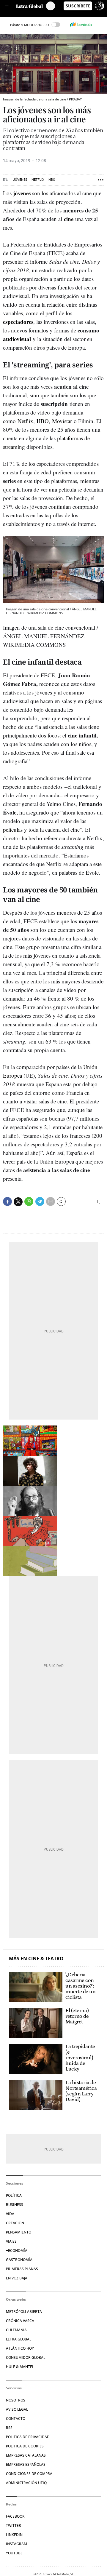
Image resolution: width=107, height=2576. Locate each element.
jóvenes (22, 193)
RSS (9, 2428)
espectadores (18, 322)
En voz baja (17, 2278)
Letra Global (19, 2339)
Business (15, 2205)
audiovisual (17, 339)
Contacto (16, 2419)
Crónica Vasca (20, 2321)
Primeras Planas (22, 2269)
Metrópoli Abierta (24, 2312)
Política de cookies (25, 2446)
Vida (10, 2214)
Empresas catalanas (26, 2455)
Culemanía (16, 2330)
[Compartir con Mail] (51, 1201)
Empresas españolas (26, 2464)
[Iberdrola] (81, 25)
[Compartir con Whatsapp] (29, 1201)
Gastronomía (19, 2260)
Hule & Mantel (20, 2367)
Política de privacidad (28, 2437)
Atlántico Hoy (20, 2348)
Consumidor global (26, 2357)
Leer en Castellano (18, 14)
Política (14, 2195)
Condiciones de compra (29, 2474)
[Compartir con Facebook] (7, 1201)
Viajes (11, 2241)
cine (69, 219)
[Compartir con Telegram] (40, 1201)
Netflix (38, 180)
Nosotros (16, 2400)
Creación (15, 2223)
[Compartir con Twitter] (18, 1202)
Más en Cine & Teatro (36, 1959)
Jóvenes (20, 180)
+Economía (17, 2251)
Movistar (62, 421)
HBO (52, 180)
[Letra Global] (31, 6)
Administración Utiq (26, 2483)
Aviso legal (17, 2409)
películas (13, 829)
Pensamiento (19, 2232)
